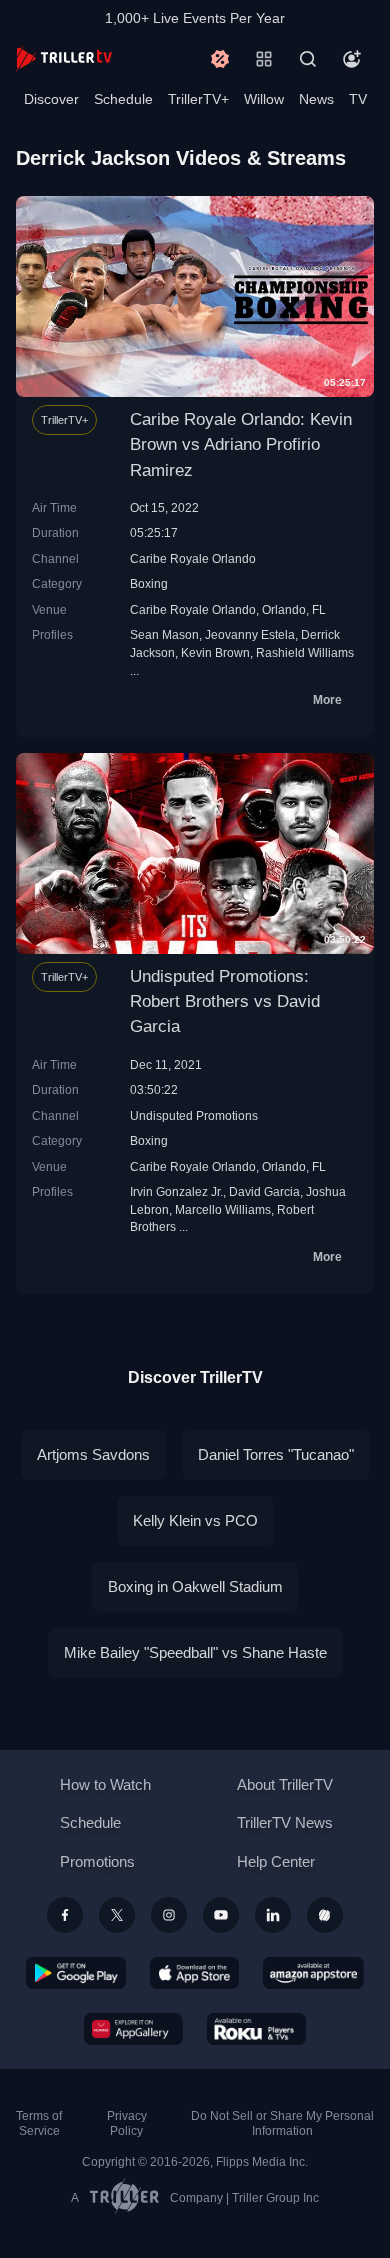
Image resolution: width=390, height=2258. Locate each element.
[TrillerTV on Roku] (257, 2029)
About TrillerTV (285, 1784)
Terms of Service (39, 2123)
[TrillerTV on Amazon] (313, 1973)
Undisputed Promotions (194, 1115)
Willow (264, 99)
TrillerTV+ (198, 99)
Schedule (123, 99)
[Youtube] (221, 1915)
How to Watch (105, 1784)
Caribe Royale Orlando (193, 558)
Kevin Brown (215, 652)
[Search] (308, 59)
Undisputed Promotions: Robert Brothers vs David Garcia (225, 1001)
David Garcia (264, 1191)
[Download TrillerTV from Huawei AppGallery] (133, 2029)
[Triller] (325, 1915)
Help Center (276, 1861)
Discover (51, 99)
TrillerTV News (285, 1822)
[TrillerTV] (64, 58)
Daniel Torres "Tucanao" (276, 1454)
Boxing (149, 583)
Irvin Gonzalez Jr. (176, 1191)
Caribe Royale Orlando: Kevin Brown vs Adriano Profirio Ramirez (241, 444)
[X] (117, 1915)
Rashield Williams (305, 652)
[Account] (352, 59)
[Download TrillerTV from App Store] (194, 1973)
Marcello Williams (223, 1209)
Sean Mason (164, 634)
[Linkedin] (273, 1915)
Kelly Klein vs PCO (195, 1520)
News (316, 99)
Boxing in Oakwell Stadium (195, 1586)
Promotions (97, 1861)
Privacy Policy (127, 2123)
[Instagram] (169, 1915)
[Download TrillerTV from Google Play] (76, 1973)
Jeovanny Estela (250, 634)
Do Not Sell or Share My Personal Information (282, 2123)
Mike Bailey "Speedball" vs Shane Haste (195, 1652)
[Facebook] (65, 1915)
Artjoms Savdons (93, 1454)
